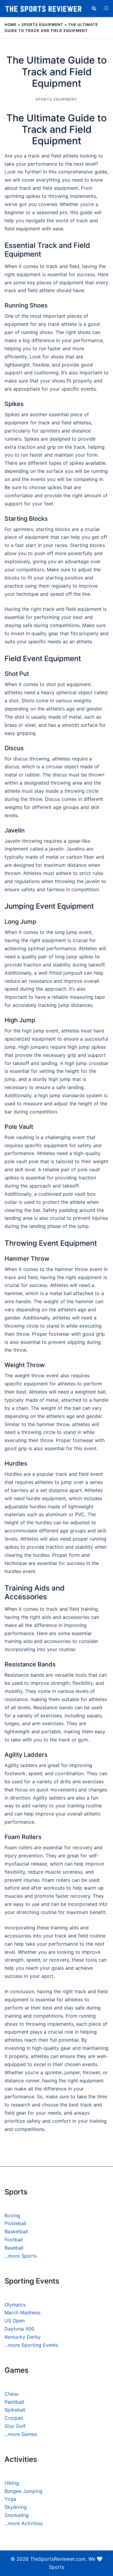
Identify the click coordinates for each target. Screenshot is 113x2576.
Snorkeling (17, 2515)
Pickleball (15, 2223)
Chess (11, 2394)
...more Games (21, 2434)
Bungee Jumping (24, 2491)
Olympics (15, 2305)
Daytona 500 (19, 2329)
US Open (15, 2321)
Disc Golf (15, 2426)
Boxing (12, 2215)
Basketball (16, 2231)
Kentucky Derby (23, 2337)
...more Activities (24, 2523)
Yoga (10, 2499)
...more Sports (21, 2256)
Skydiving (16, 2507)
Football (14, 2240)
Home (11, 25)
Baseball (14, 2248)
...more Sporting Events (31, 2345)
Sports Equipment (42, 25)
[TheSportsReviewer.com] (43, 8)
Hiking (12, 2483)
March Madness (22, 2312)
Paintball (14, 2402)
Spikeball (15, 2410)
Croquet (14, 2418)
